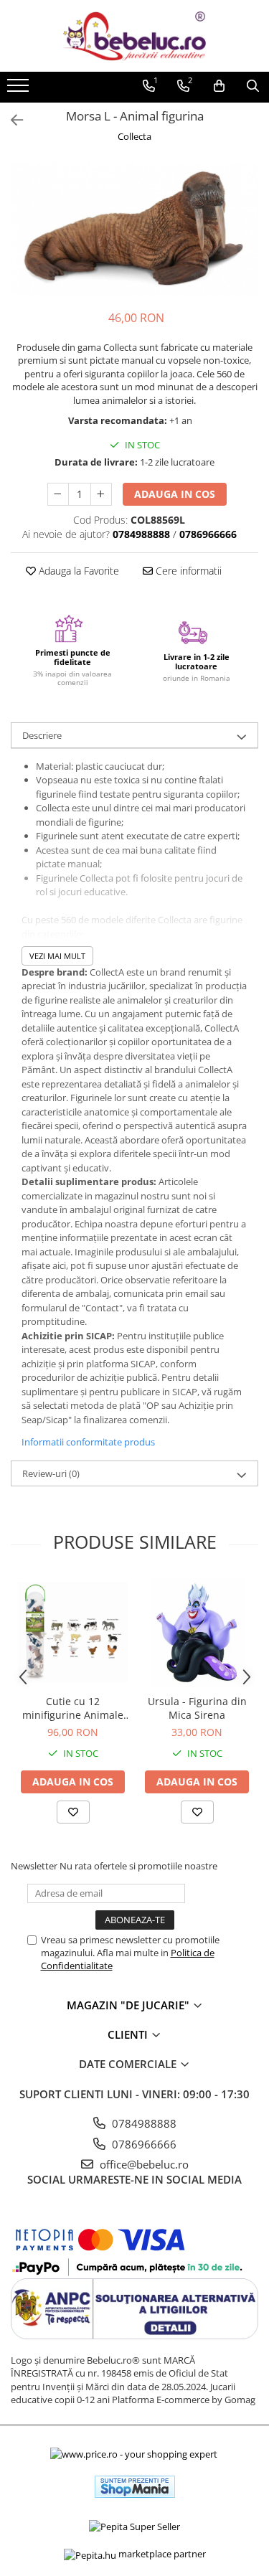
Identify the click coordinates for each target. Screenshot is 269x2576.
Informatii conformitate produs (88, 1442)
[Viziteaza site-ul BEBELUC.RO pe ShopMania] (135, 2487)
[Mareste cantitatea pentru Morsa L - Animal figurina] (101, 494)
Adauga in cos (175, 494)
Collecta (134, 136)
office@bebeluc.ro (143, 2164)
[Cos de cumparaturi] (219, 86)
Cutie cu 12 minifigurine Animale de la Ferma (73, 1708)
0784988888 (143, 2123)
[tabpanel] (134, 228)
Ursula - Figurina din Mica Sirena (197, 1708)
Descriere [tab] (42, 735)
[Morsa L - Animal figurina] (134, 228)
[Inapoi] (11, 120)
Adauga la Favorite (77, 571)
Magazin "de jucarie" (129, 2005)
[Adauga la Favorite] (73, 1812)
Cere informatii (187, 571)
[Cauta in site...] (253, 86)
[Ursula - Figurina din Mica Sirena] (197, 1632)
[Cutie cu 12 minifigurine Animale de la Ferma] (73, 1632)
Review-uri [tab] (51, 1473)
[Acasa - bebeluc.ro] (135, 36)
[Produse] (20, 90)
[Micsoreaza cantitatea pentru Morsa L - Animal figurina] (58, 494)
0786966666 (143, 2144)
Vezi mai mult (57, 956)
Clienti (129, 2034)
